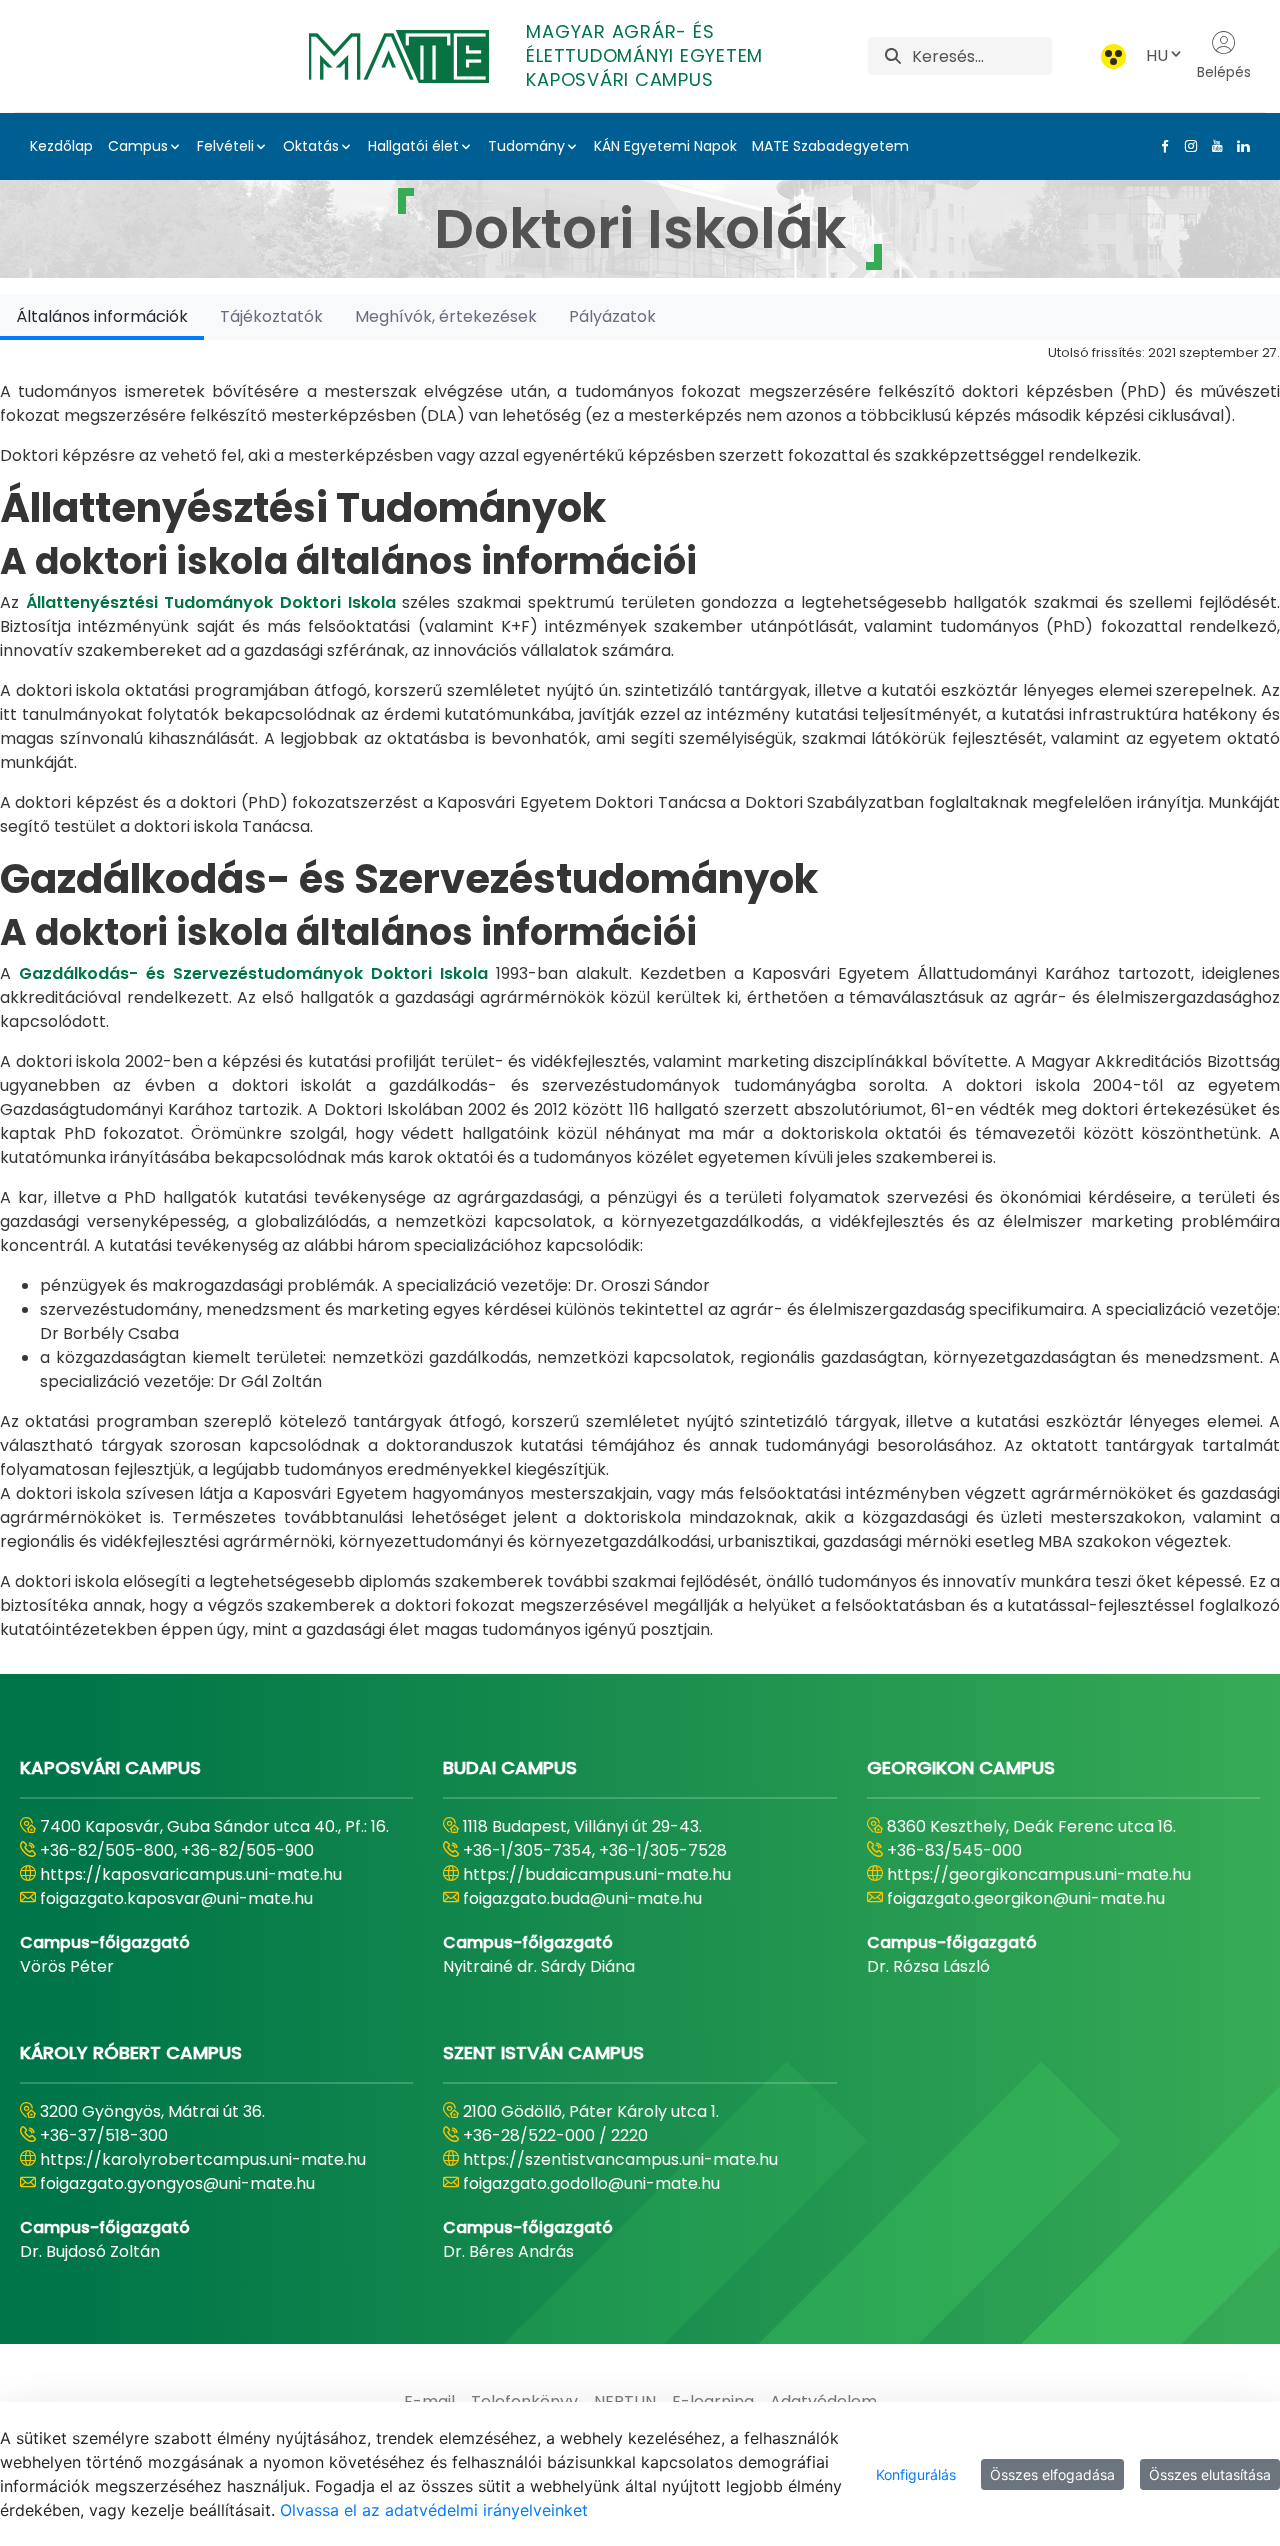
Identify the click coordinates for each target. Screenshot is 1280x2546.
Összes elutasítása (1210, 2474)
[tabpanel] (640, 991)
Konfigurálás (916, 2474)
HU (1157, 55)
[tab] (102, 316)
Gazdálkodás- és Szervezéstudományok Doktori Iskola (253, 973)
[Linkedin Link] (1239, 146)
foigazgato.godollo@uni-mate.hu (591, 2183)
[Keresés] (893, 56)
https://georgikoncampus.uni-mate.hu (1039, 1874)
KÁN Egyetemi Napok (665, 146)
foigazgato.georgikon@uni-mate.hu (1026, 1898)
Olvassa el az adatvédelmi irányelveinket (434, 2510)
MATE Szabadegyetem (830, 146)
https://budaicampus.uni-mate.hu (597, 1874)
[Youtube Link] (1213, 146)
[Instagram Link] (1187, 146)
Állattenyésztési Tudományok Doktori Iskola (211, 602)
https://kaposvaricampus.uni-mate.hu (191, 1874)
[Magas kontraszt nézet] (1113, 56)
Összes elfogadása (1052, 2474)
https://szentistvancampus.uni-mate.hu (620, 2159)
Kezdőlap (61, 146)
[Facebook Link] (1161, 146)
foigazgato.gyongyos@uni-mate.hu (177, 2183)
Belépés (1224, 72)
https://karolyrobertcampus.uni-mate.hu (203, 2159)
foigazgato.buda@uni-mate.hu (582, 1898)
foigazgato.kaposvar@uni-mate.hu (176, 1898)
